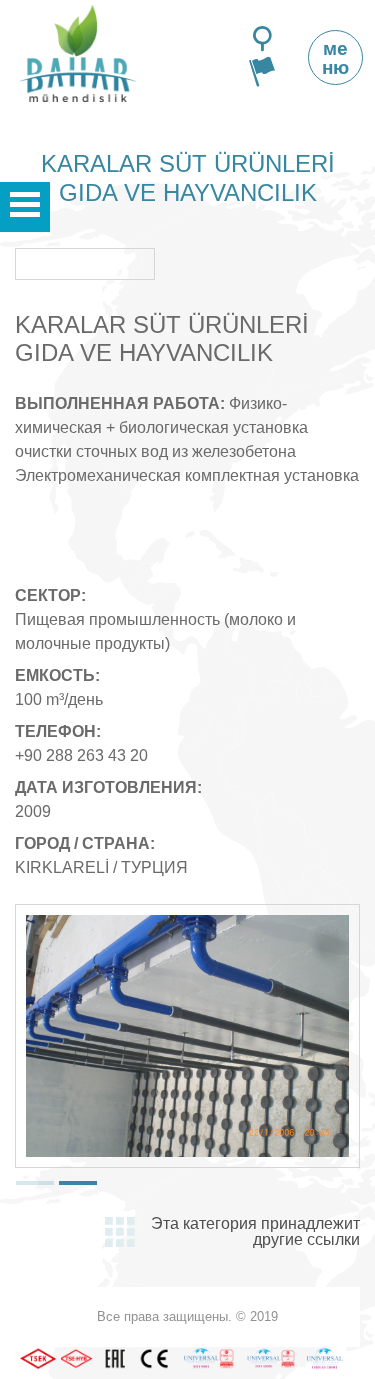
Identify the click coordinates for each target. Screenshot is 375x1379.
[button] (35, 1183)
